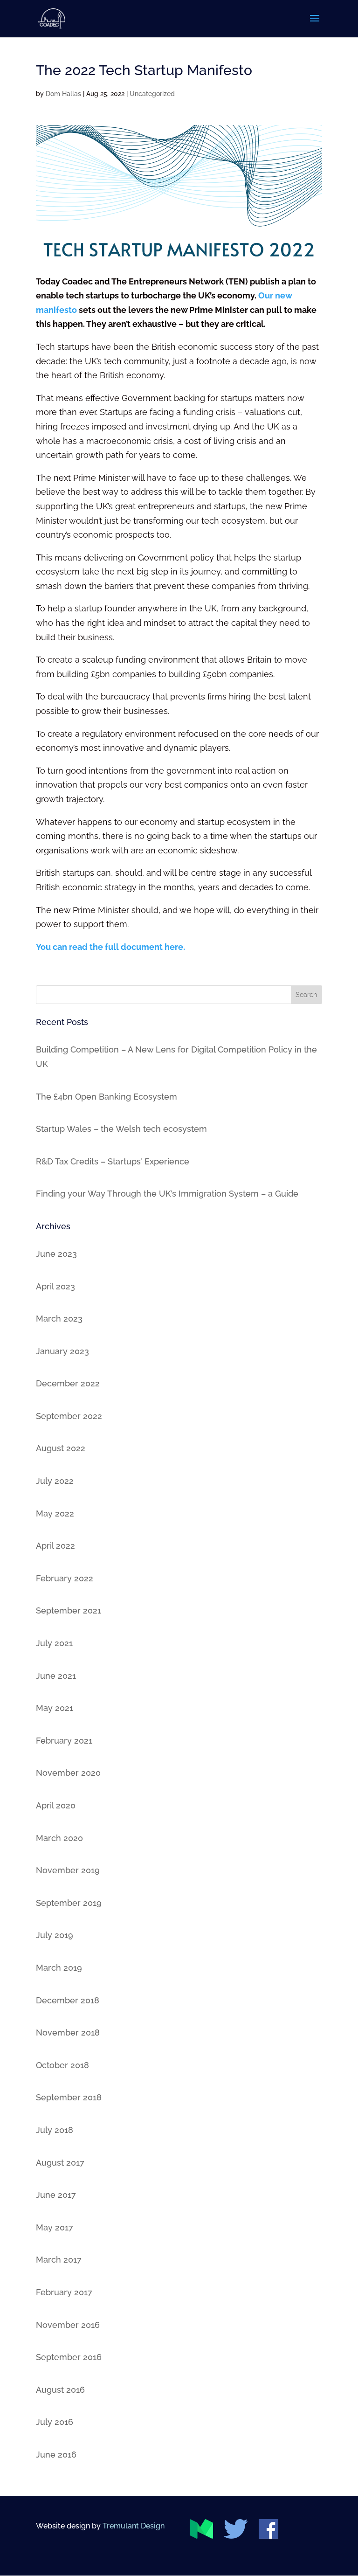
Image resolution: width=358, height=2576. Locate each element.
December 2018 (68, 2000)
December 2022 (68, 1383)
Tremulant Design (134, 2526)
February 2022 (65, 1578)
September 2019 (69, 1903)
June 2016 (56, 2455)
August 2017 (60, 2163)
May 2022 (55, 1513)
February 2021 (64, 1741)
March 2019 (59, 1968)
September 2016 (69, 2357)
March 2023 (59, 1319)
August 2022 (61, 1448)
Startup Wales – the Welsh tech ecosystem (121, 1129)
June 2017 (56, 2195)
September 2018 (69, 2097)
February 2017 (64, 2292)
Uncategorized (152, 94)
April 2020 (56, 1805)
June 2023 (56, 1254)
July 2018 (55, 2130)
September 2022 (69, 1416)
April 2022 (55, 1546)
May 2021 (55, 1708)
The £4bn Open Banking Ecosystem (107, 1097)
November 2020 (68, 1773)
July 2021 (54, 1643)
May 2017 (55, 2227)
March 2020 (59, 1838)
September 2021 (69, 1610)
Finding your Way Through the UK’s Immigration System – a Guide (167, 1194)
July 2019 (55, 1935)
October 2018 (62, 2065)
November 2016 (68, 2325)
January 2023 (62, 1351)
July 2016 (55, 2422)
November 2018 (68, 2032)
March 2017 (59, 2260)
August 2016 (60, 2390)
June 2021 (56, 1676)
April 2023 (55, 1286)
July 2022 (55, 1481)
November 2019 (68, 1870)
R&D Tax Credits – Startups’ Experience (113, 1161)
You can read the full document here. (110, 947)
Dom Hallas (63, 94)
